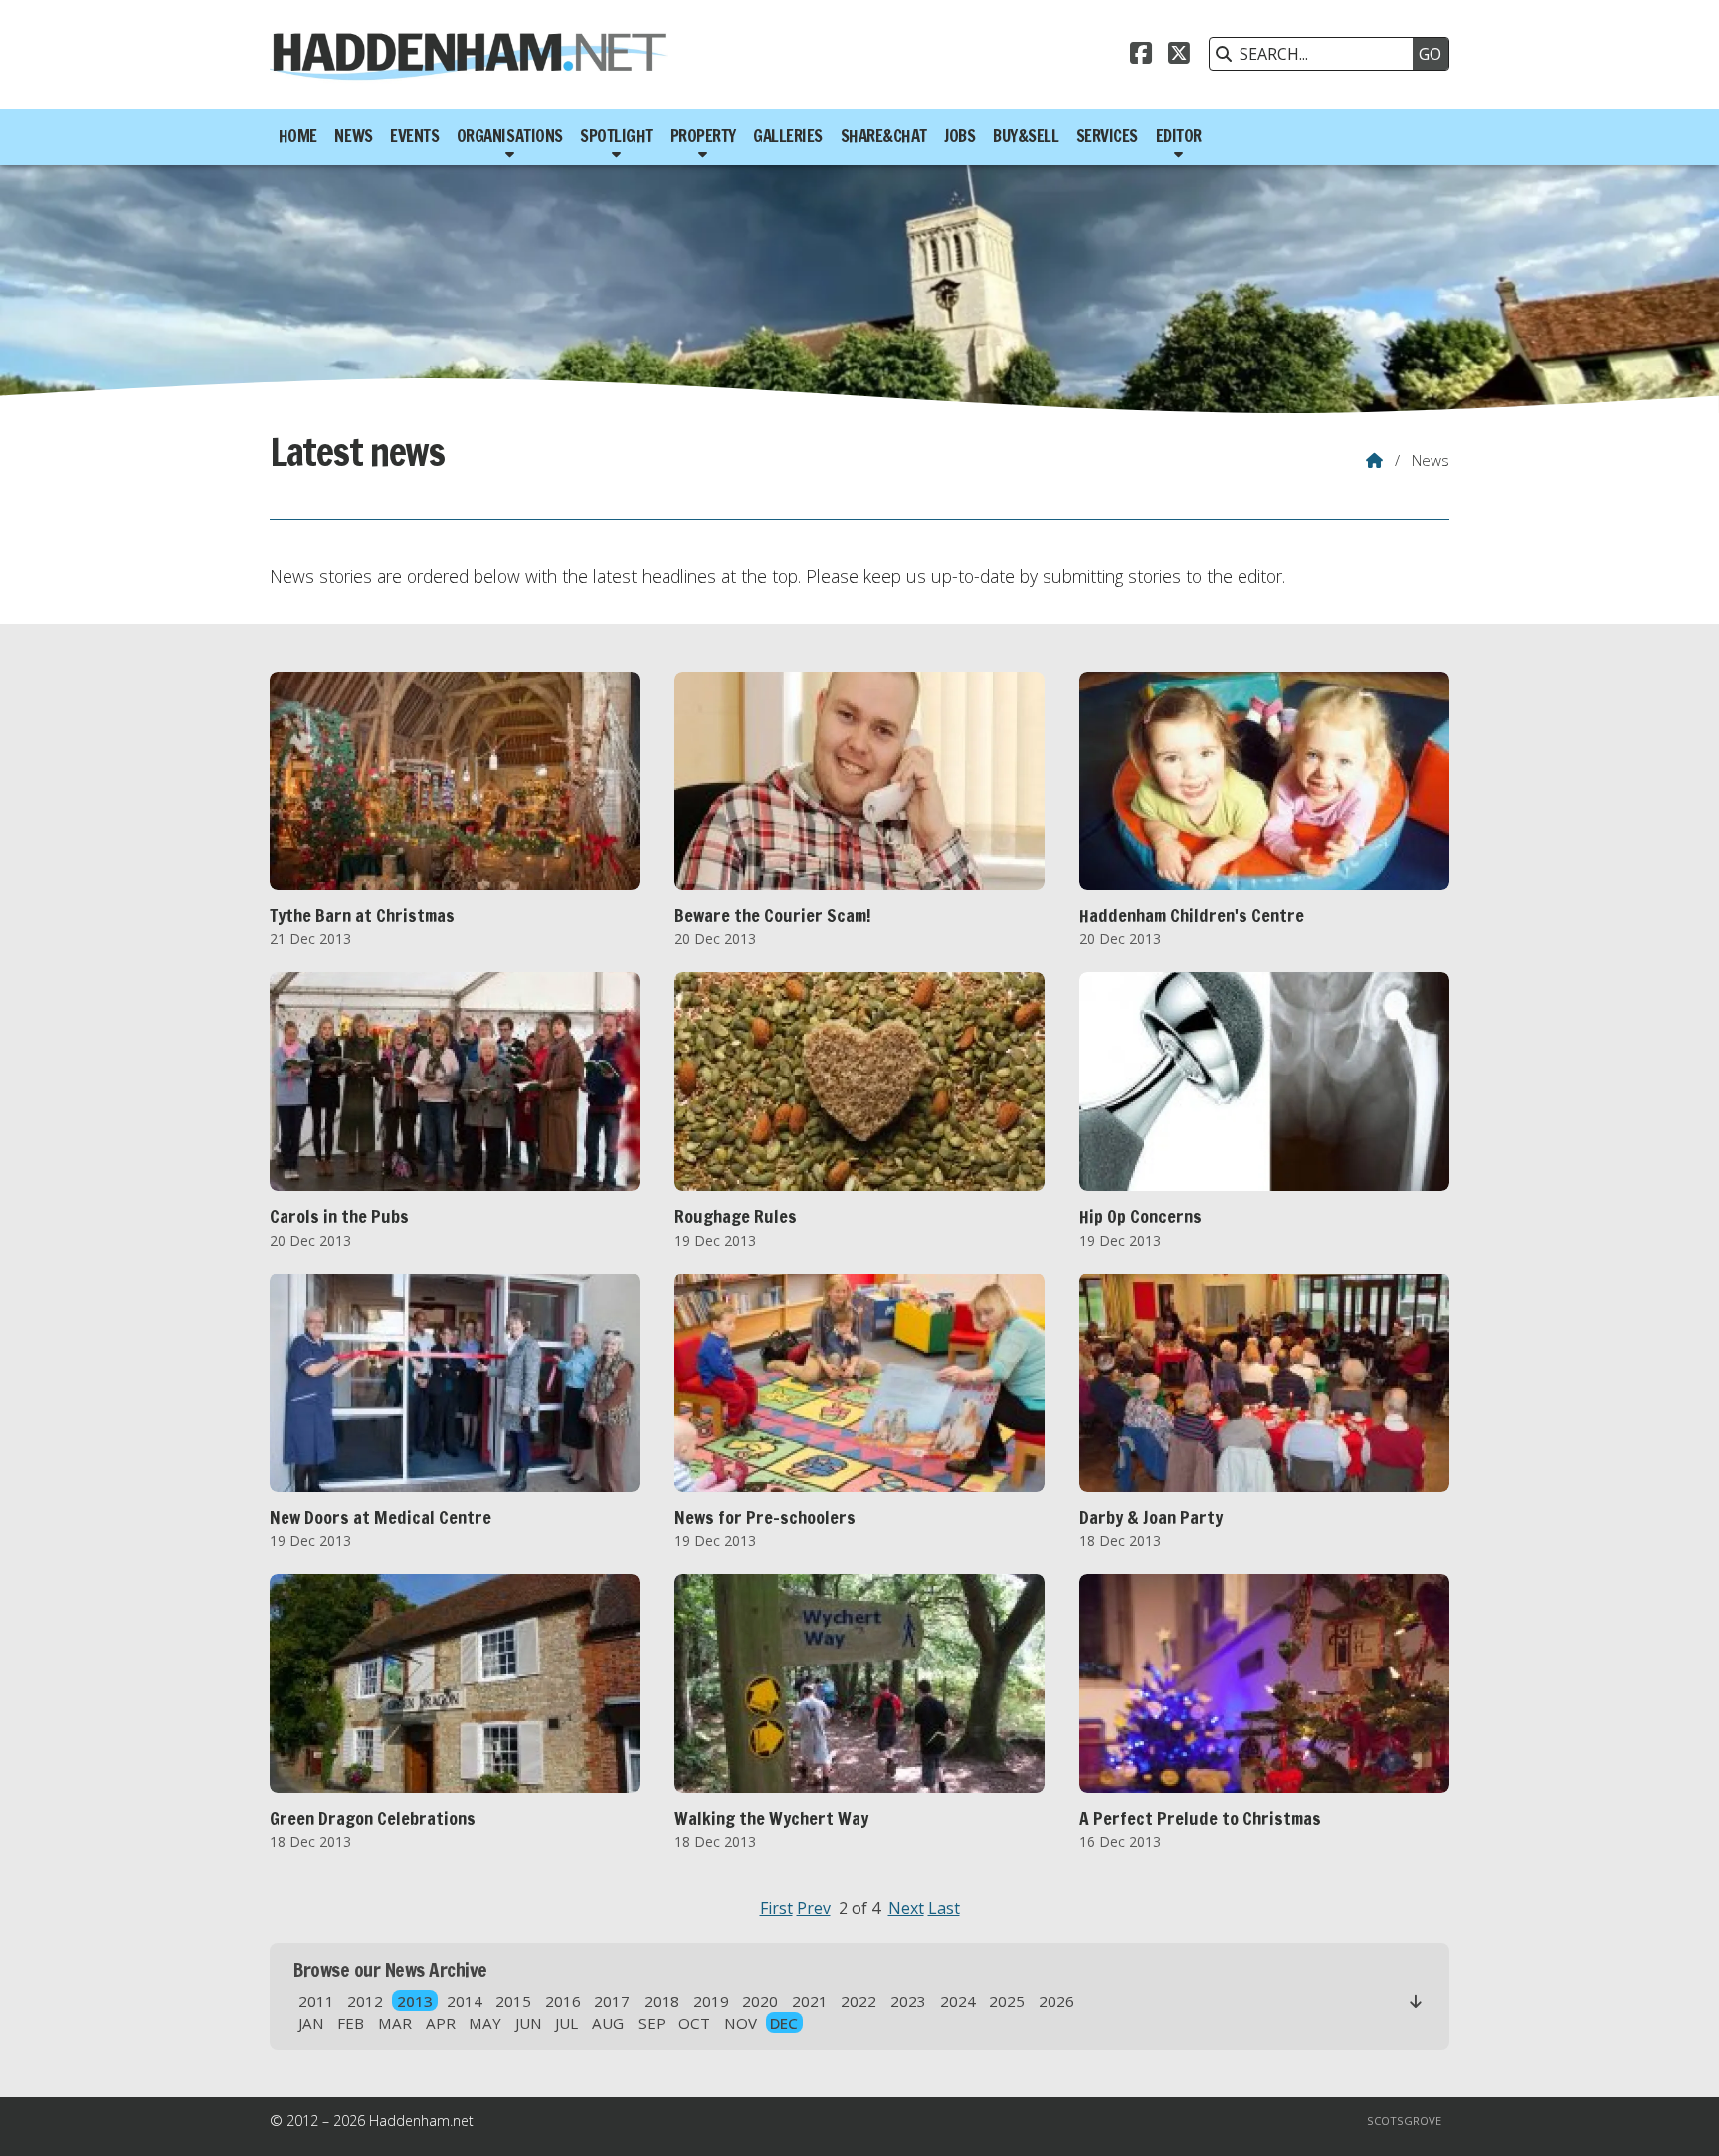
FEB (351, 2023)
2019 (711, 2001)
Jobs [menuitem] (959, 136)
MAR (395, 2023)
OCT (694, 2023)
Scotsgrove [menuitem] (1404, 2121)
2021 (810, 2001)
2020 (760, 2001)
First (776, 1908)
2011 (316, 2001)
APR (441, 2023)
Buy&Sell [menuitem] (1026, 136)
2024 (958, 2001)
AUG (608, 2023)
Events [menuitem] (414, 136)
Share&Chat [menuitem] (884, 136)
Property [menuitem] (703, 136)
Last (944, 1908)
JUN (529, 2023)
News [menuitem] (353, 136)
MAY (485, 2023)
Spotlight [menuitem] (616, 136)
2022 (859, 2001)
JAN (311, 2023)
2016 (563, 2001)
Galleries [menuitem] (788, 136)
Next (906, 1908)
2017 (612, 2001)
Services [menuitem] (1107, 136)
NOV (741, 2023)
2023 (908, 2001)
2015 (513, 2001)
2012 (365, 2001)
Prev (814, 1908)
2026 (1056, 2001)
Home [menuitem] (298, 136)
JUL (567, 2023)
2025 (1007, 2001)
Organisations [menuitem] (510, 136)
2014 (465, 2001)
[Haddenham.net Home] (469, 55)
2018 (662, 2001)
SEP (652, 2023)
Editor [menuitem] (1179, 136)
